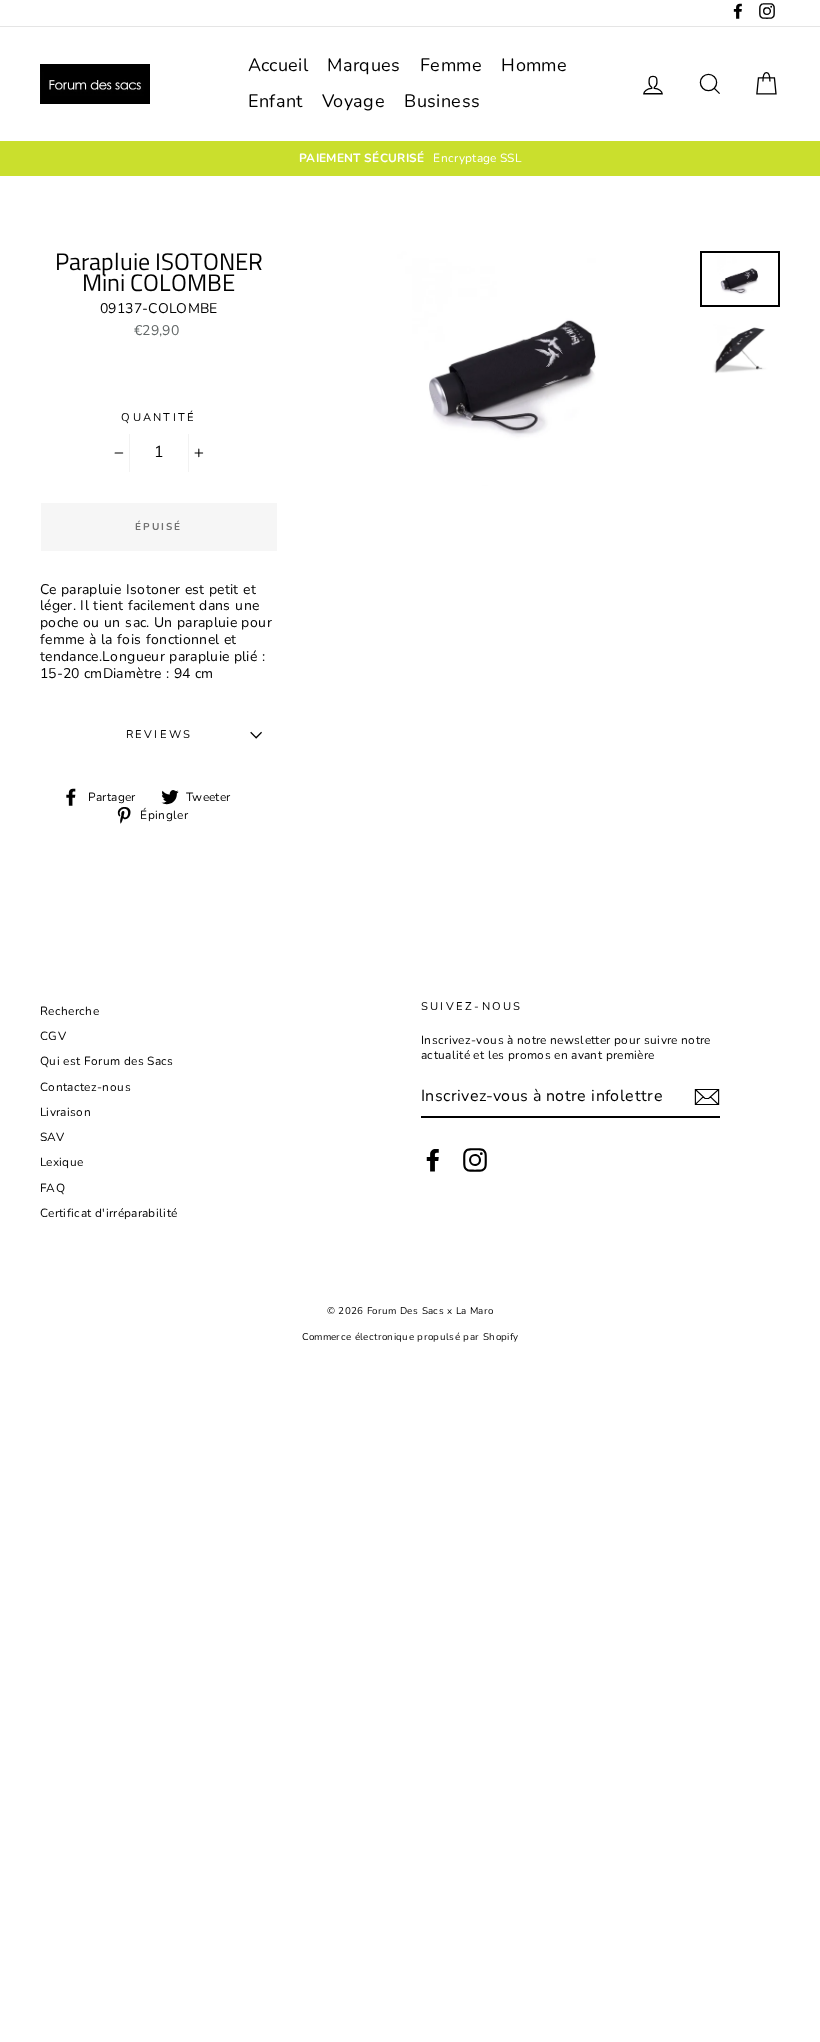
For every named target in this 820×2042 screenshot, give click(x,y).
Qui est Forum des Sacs (107, 1061)
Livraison (65, 1112)
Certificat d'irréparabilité (108, 1213)
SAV (52, 1137)
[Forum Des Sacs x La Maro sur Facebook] (433, 1160)
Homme (534, 65)
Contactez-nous (85, 1087)
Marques (363, 65)
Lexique (61, 1162)
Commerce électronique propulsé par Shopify (410, 1336)
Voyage (353, 101)
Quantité (158, 417)
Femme (451, 65)
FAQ (52, 1188)
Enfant (275, 101)
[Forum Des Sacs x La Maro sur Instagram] (475, 1160)
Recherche (69, 1011)
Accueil (278, 65)
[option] (410, 158)
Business (442, 101)
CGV (53, 1036)
